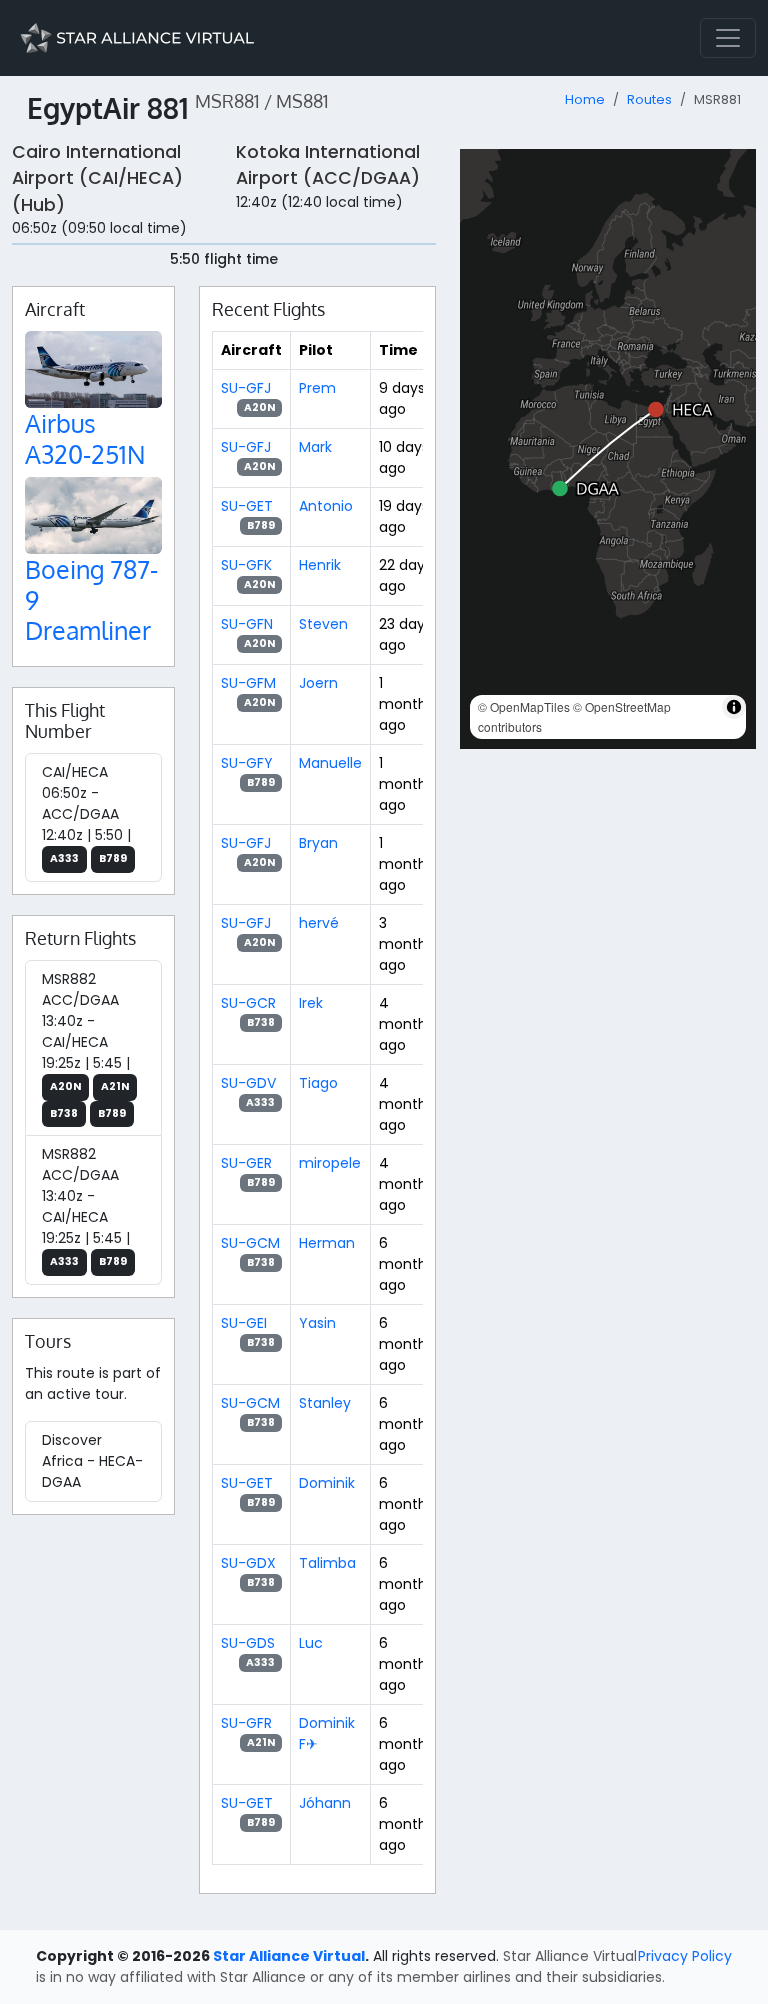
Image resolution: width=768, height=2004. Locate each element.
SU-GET (247, 506)
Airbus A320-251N (85, 438)
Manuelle (330, 763)
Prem (317, 388)
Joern (318, 683)
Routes (649, 99)
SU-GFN (247, 624)
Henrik (320, 565)
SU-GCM (250, 1243)
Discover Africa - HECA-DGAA (92, 1461)
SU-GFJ (246, 388)
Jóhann (325, 1803)
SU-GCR (248, 1003)
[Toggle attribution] (734, 707)
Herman (327, 1243)
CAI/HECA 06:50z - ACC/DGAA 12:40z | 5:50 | (86, 814)
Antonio (326, 506)
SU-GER (246, 1163)
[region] (608, 449)
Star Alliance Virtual (289, 1956)
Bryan (318, 843)
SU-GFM (248, 683)
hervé (319, 923)
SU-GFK (246, 565)
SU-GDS (248, 1643)
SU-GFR (246, 1723)
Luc (311, 1643)
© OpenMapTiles (524, 706)
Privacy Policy (685, 1956)
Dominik (327, 1483)
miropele (330, 1163)
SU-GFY (247, 763)
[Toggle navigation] (728, 38)
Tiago (318, 1083)
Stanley (325, 1403)
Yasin (317, 1323)
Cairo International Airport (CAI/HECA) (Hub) (97, 178)
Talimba (327, 1563)
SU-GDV (248, 1083)
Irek (311, 1003)
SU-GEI (244, 1323)
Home (585, 99)
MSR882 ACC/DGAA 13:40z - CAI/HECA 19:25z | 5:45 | (86, 1045)
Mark (315, 447)
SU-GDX (248, 1563)
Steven (323, 624)
